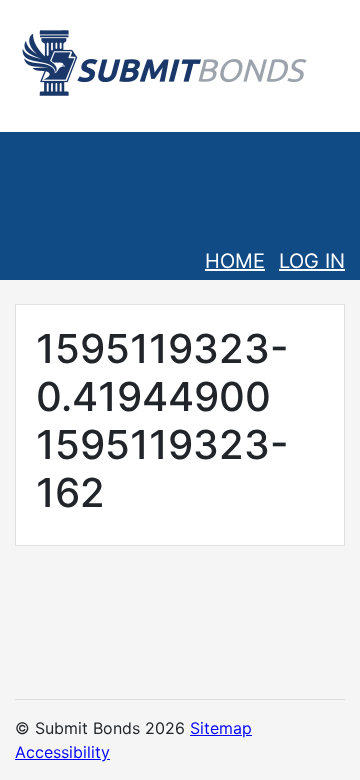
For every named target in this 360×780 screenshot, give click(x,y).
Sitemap (221, 728)
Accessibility (62, 752)
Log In (312, 261)
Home (235, 261)
